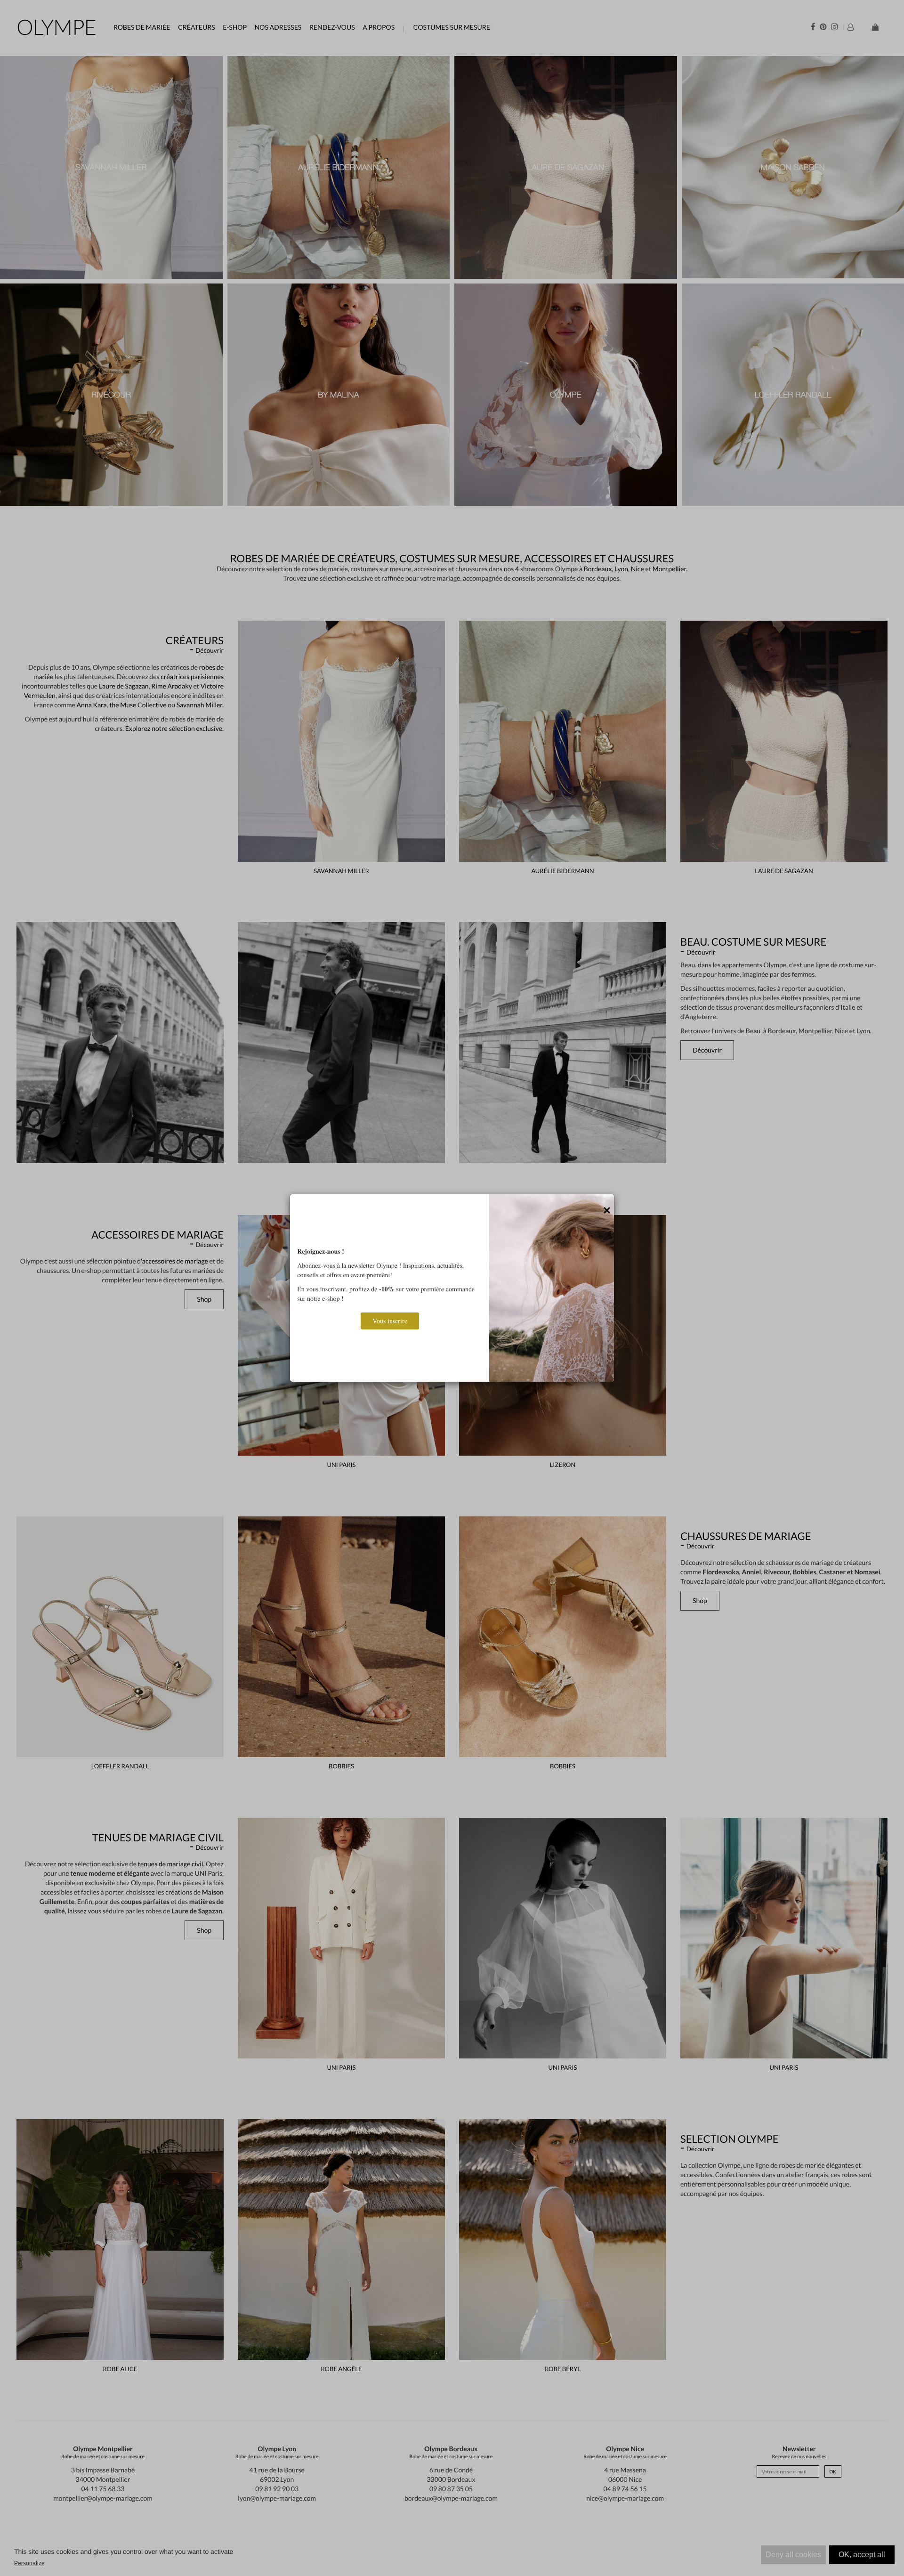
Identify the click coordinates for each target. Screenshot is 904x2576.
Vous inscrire (390, 1321)
